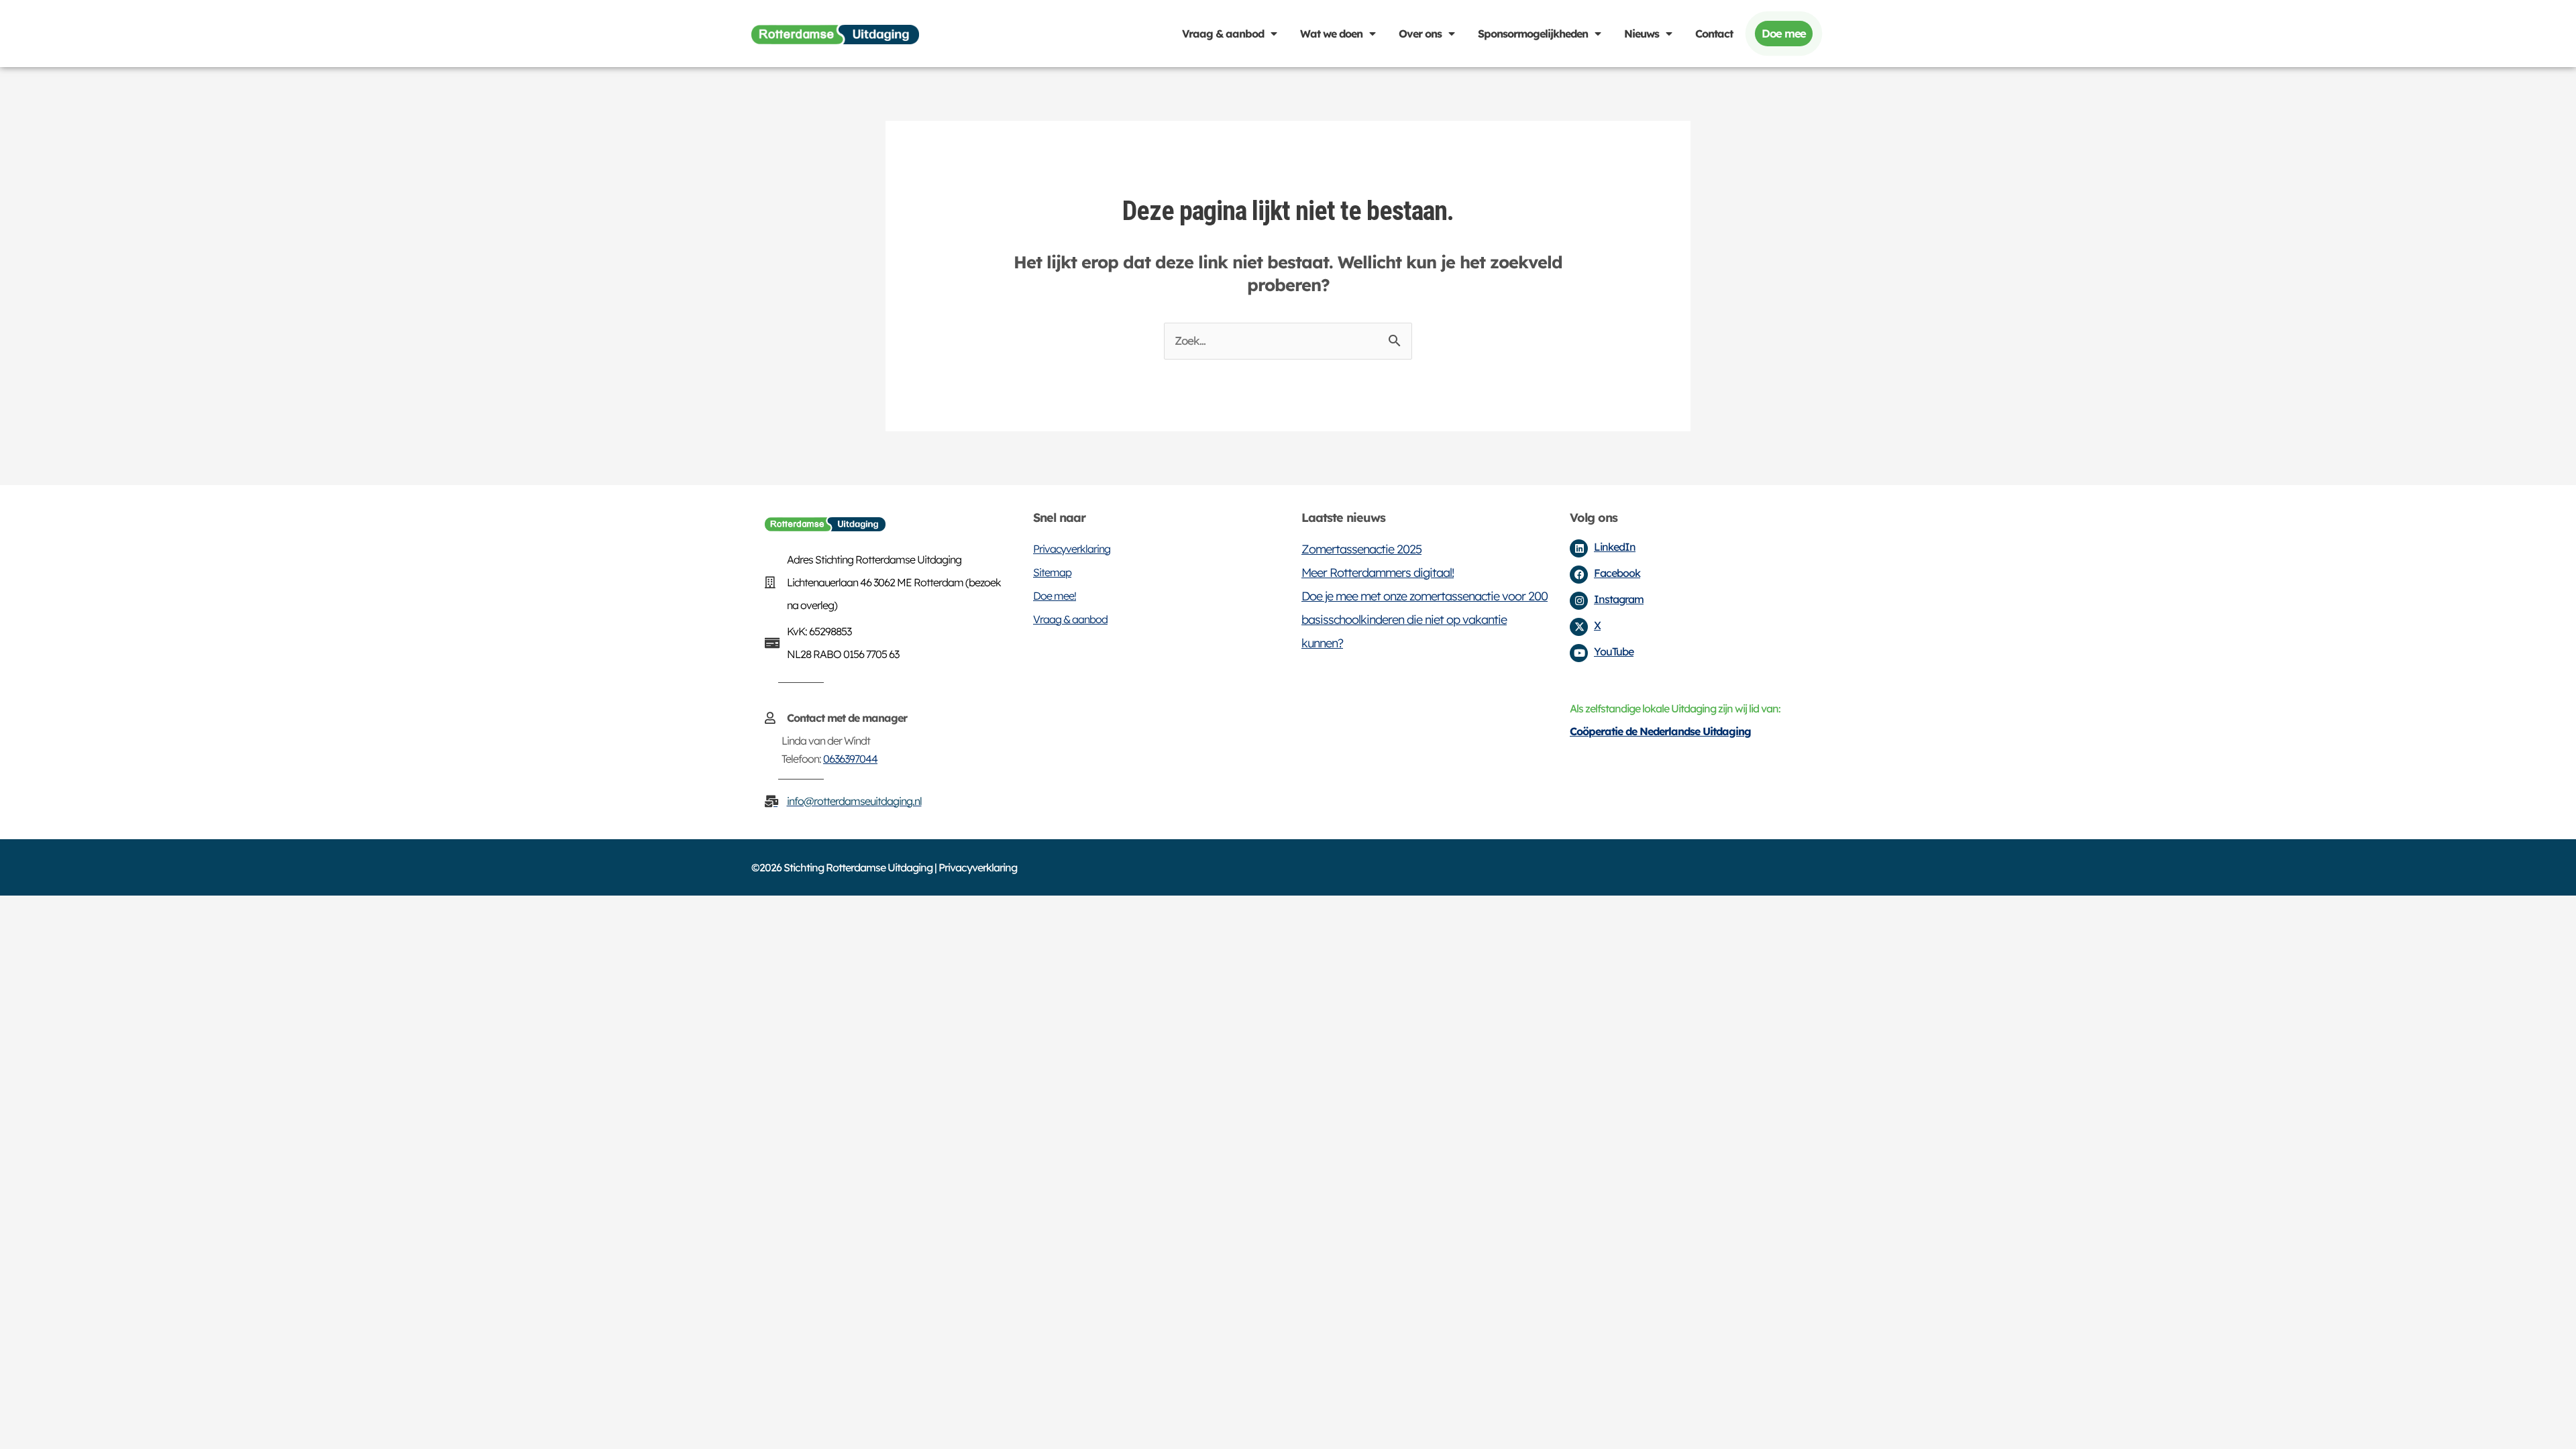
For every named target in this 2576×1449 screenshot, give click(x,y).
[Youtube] (1579, 653)
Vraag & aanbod (1223, 34)
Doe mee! (1055, 596)
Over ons (1420, 34)
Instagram (1619, 599)
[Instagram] (1579, 601)
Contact (1714, 34)
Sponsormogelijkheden (1533, 34)
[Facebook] (1579, 575)
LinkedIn (1615, 547)
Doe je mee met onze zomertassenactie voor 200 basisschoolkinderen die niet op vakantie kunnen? (1425, 620)
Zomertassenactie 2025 (1361, 549)
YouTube (1614, 651)
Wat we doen (1331, 34)
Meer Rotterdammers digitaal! (1378, 573)
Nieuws (1642, 34)
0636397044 (850, 759)
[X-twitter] (1579, 627)
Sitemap (1052, 572)
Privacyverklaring (1072, 549)
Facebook (1617, 573)
